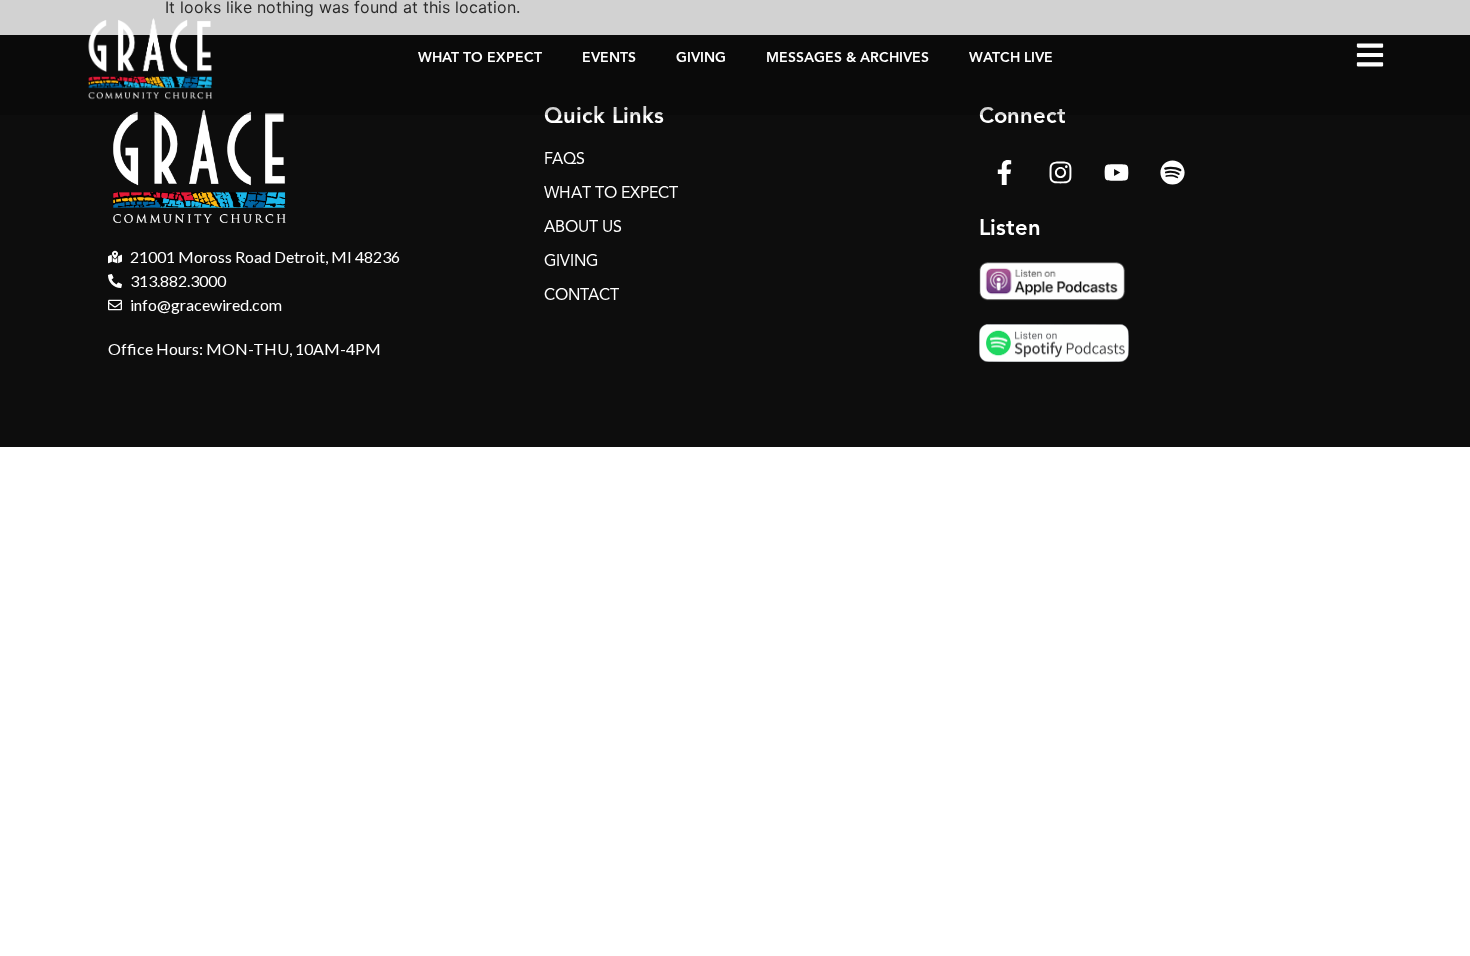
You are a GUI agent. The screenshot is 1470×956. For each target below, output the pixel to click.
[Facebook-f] (1004, 172)
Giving (701, 57)
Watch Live (1011, 57)
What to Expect (480, 57)
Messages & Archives (847, 57)
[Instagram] (1060, 172)
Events (609, 57)
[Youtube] (1116, 172)
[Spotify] (1172, 172)
